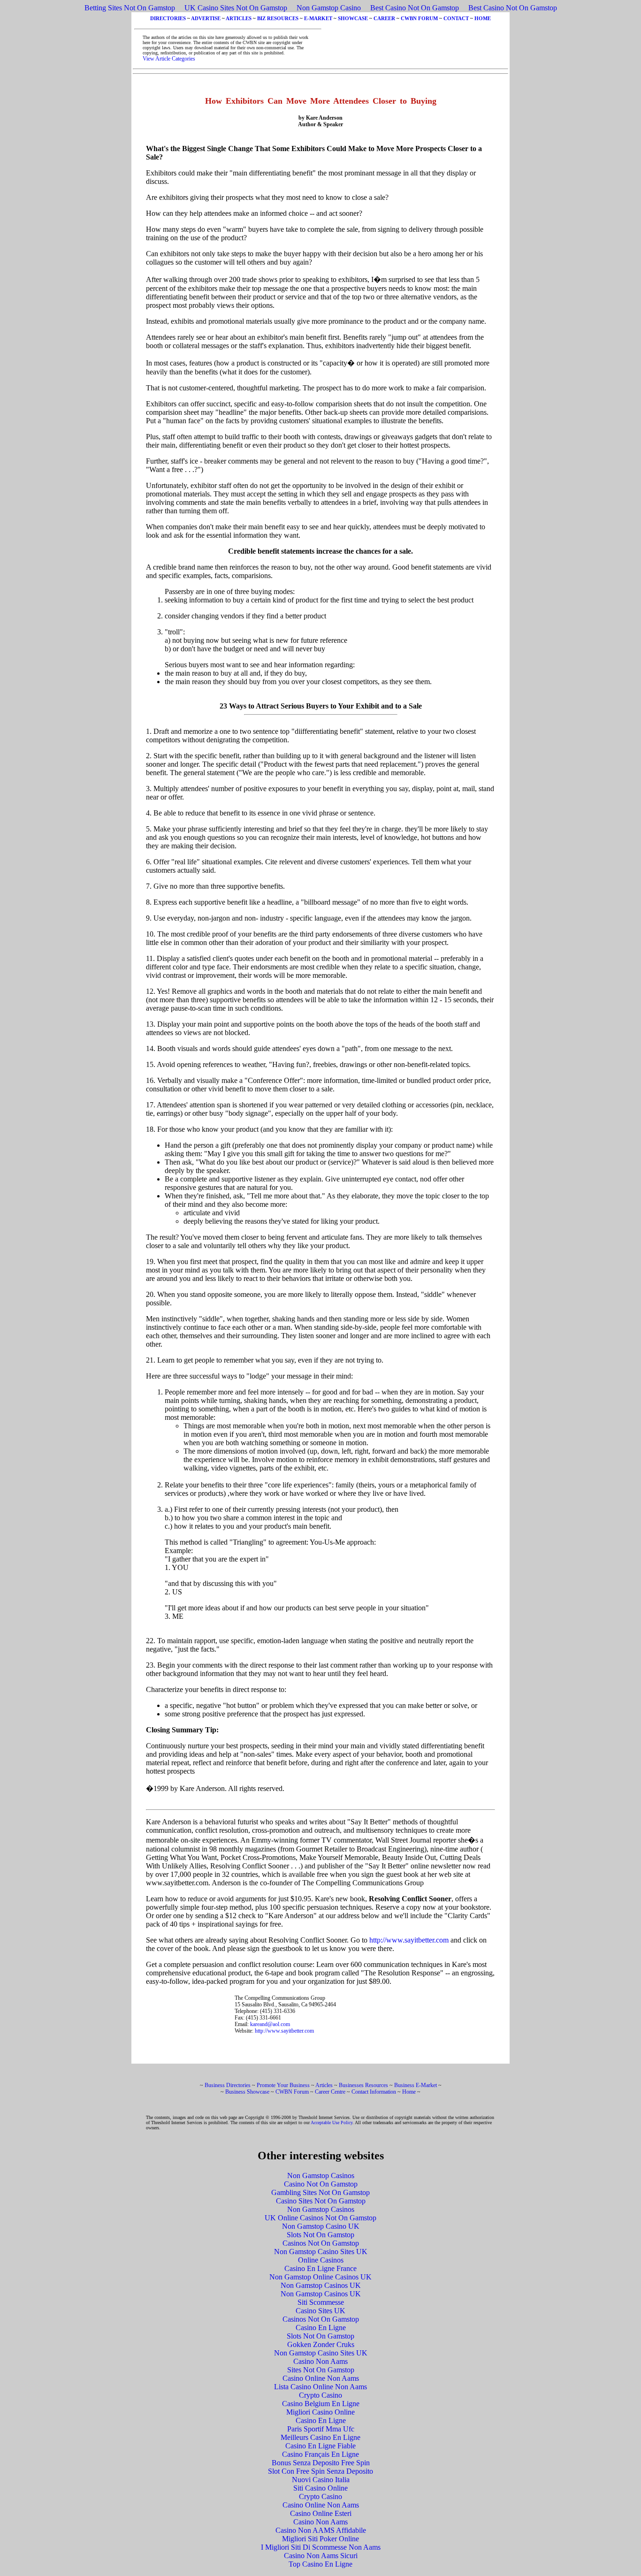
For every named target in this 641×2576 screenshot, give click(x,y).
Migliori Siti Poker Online (320, 2539)
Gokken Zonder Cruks (321, 2344)
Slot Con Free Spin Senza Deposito (320, 2471)
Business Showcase (247, 2092)
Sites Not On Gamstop (321, 2370)
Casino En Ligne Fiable (320, 2446)
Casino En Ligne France (320, 2268)
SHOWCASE (353, 18)
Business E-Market (416, 2085)
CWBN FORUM (419, 18)
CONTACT (456, 18)
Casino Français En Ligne (320, 2454)
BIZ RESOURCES (278, 18)
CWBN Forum (292, 2092)
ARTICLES (239, 18)
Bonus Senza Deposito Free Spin (321, 2463)
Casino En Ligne (321, 2328)
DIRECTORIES (168, 18)
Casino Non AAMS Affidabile (321, 2530)
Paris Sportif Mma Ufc (321, 2429)
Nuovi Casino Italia (321, 2480)
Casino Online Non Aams (321, 2378)
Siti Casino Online (320, 2488)
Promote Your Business (283, 2085)
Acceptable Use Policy (332, 2123)
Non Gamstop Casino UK (321, 2226)
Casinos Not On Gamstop (321, 2243)
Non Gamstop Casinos (321, 2176)
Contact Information (374, 2092)
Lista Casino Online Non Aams (320, 2387)
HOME (483, 18)
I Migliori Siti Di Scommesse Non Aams (321, 2547)
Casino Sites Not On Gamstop (321, 2201)
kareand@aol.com (270, 2024)
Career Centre (330, 2092)
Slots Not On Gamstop (320, 2235)
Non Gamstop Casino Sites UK (321, 2252)
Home (409, 2092)
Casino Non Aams (320, 2361)
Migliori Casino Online (320, 2412)
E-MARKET (318, 18)
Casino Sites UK (320, 2311)
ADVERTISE (206, 18)
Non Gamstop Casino (329, 8)
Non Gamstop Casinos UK (321, 2285)
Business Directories (228, 2085)
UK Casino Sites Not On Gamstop (236, 8)
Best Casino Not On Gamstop (415, 8)
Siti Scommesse (321, 2302)
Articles (324, 2085)
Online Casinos (321, 2260)
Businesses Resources (363, 2085)
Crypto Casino (320, 2395)
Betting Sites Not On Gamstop (130, 8)
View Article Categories (169, 59)
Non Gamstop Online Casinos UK (320, 2277)
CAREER (384, 18)
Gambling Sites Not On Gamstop (320, 2192)
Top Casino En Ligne (320, 2564)
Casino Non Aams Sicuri (321, 2556)
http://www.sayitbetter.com (409, 1940)
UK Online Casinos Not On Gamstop (320, 2218)
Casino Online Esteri (321, 2513)
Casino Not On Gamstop (321, 2184)
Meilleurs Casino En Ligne (320, 2437)
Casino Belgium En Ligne (321, 2404)
